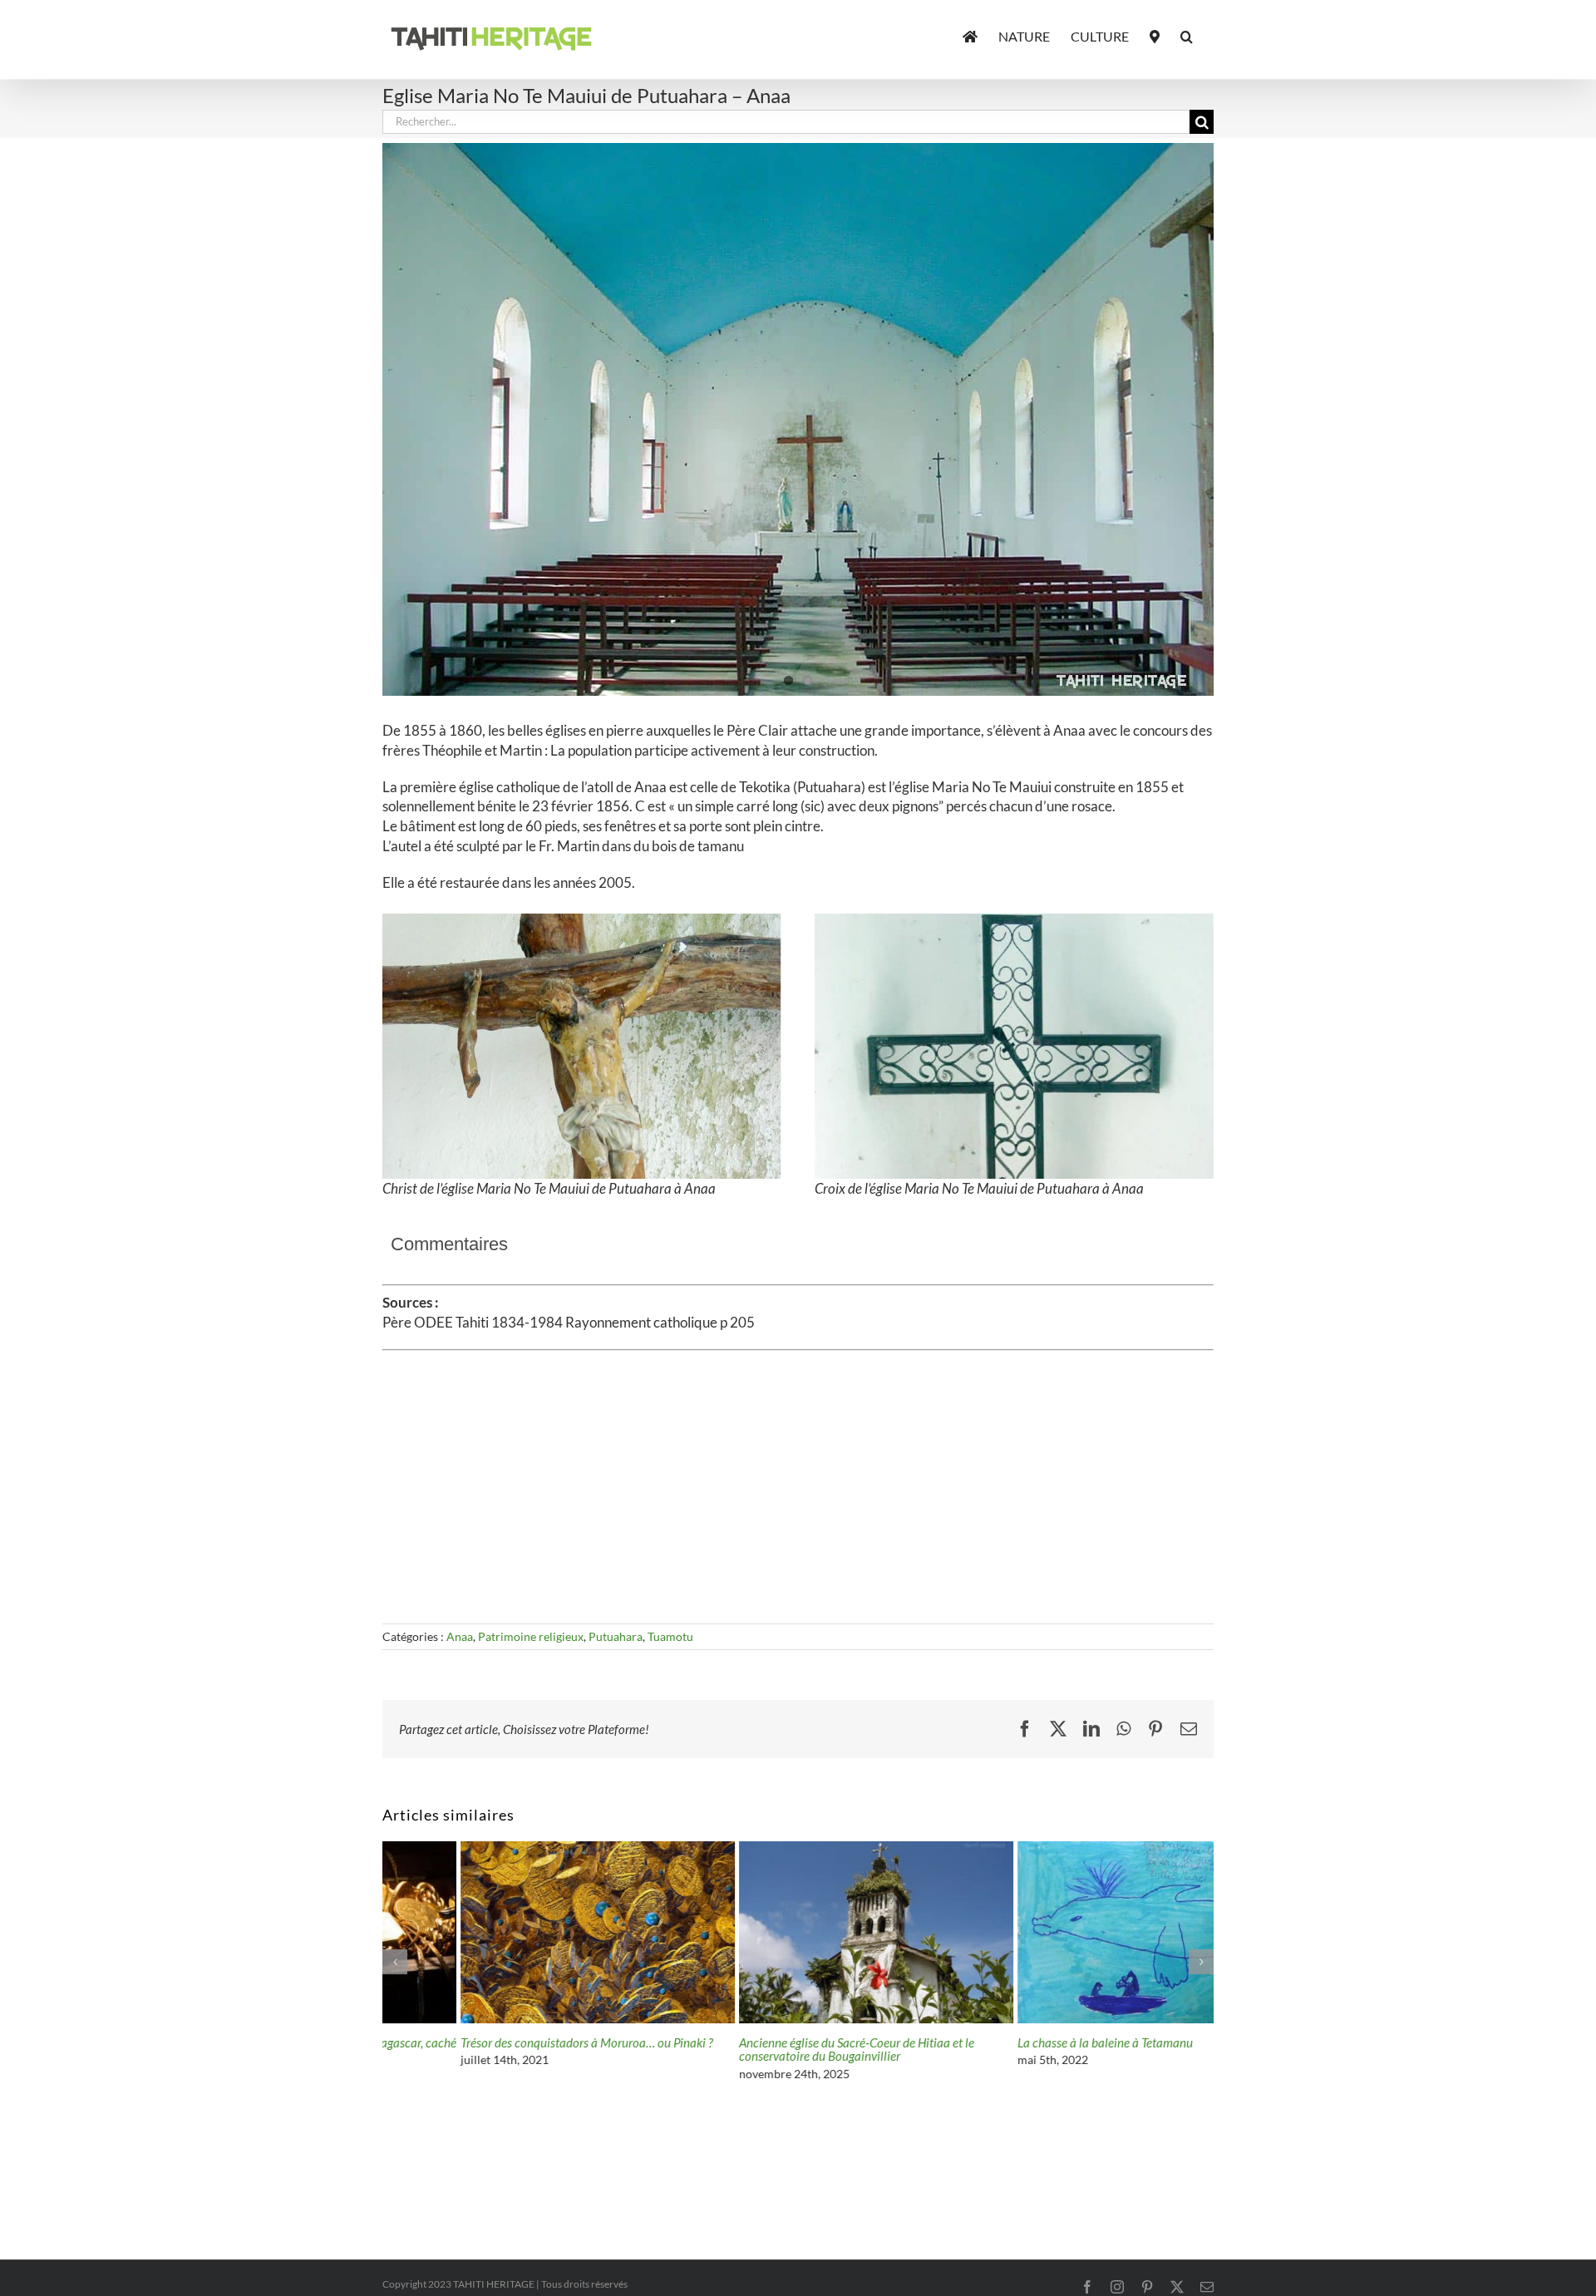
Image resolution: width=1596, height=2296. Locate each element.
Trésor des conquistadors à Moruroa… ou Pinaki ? (509, 2042)
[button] (1187, 35)
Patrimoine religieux (531, 1636)
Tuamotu (670, 1636)
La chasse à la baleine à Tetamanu (1027, 2042)
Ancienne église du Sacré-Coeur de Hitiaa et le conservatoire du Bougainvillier (778, 2050)
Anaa (460, 1636)
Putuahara (616, 1636)
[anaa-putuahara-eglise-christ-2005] (582, 921)
